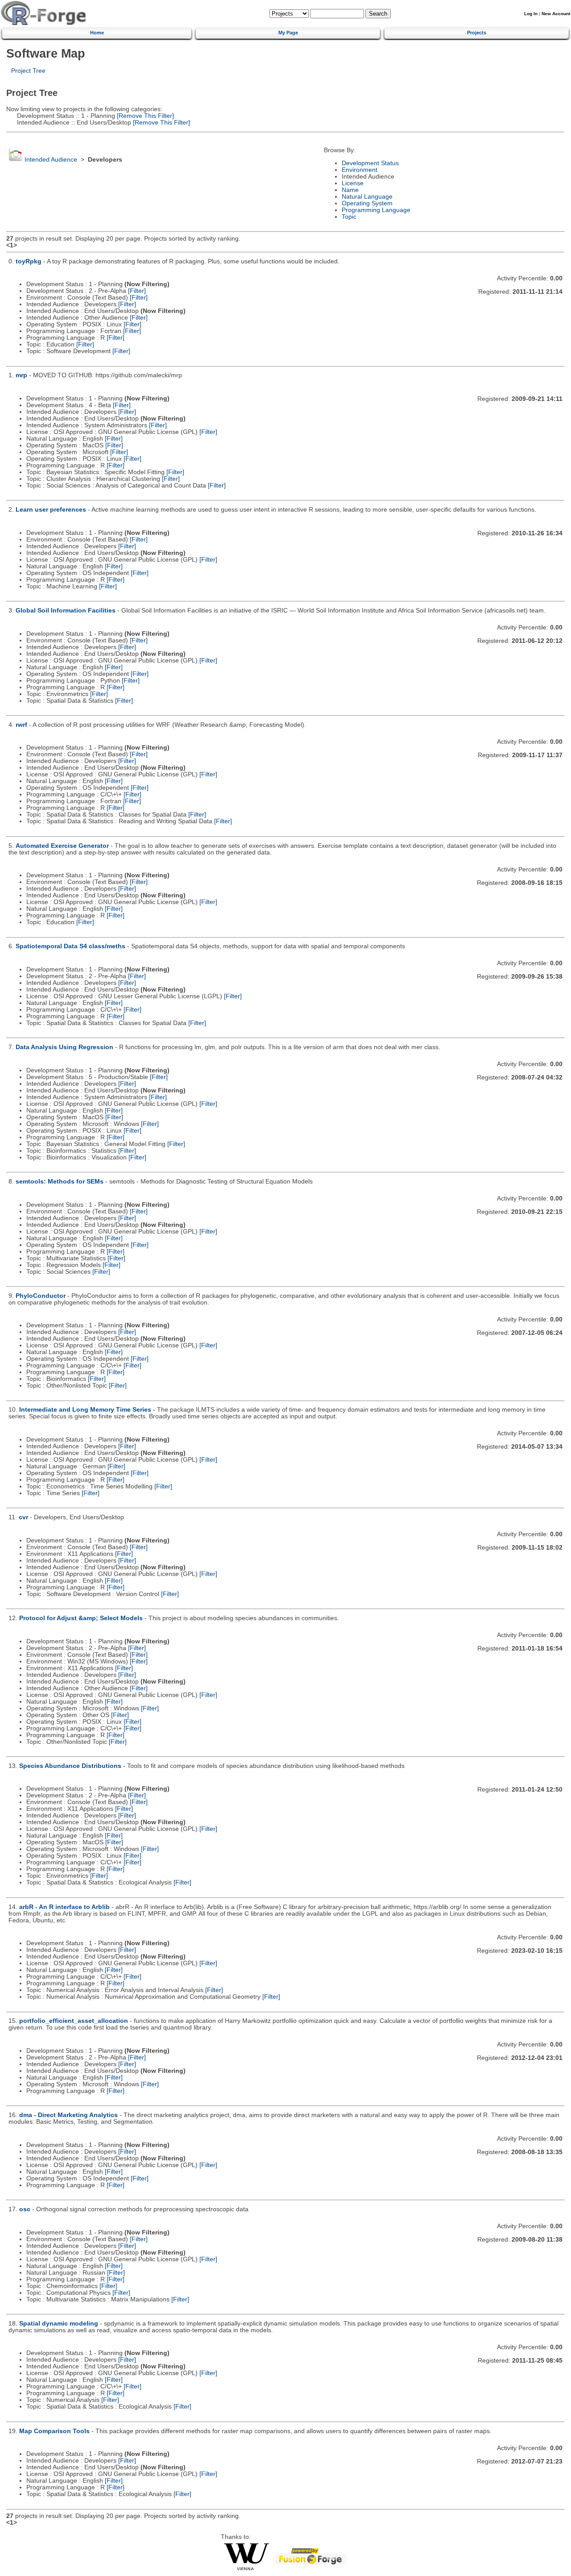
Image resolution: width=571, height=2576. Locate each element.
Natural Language (367, 197)
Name (350, 190)
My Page (288, 33)
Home (97, 33)
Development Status (370, 163)
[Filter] (137, 291)
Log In (531, 14)
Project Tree (28, 71)
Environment (360, 170)
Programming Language (376, 210)
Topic (349, 217)
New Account (556, 14)
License (353, 183)
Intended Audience (51, 160)
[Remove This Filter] (145, 116)
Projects (477, 33)
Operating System (367, 203)
